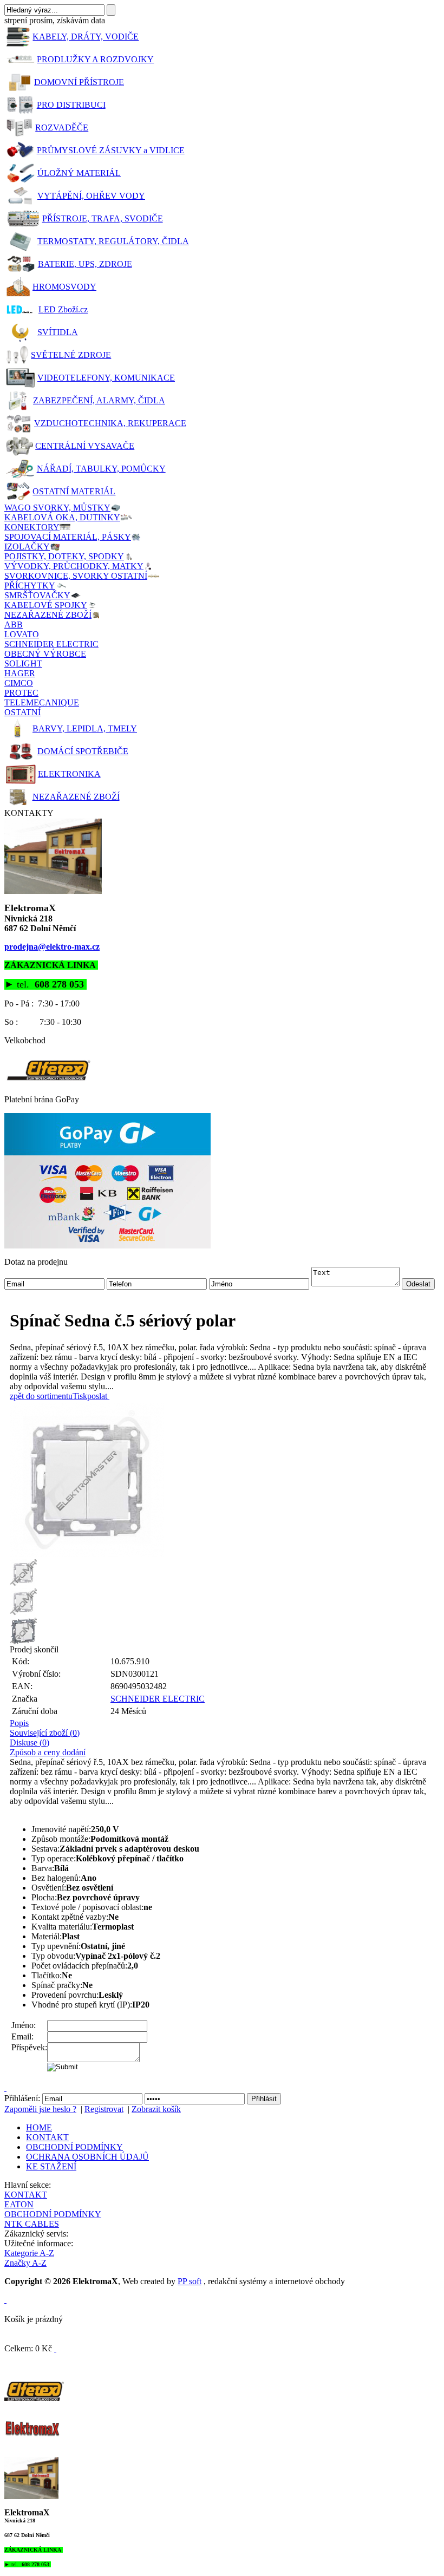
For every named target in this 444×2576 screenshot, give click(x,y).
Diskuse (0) (30, 1743)
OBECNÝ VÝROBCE (45, 654)
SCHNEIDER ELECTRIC (51, 644)
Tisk (80, 1396)
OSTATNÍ (22, 712)
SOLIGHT (23, 663)
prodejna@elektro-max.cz (52, 947)
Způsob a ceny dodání (48, 1752)
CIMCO (19, 683)
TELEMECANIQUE (42, 702)
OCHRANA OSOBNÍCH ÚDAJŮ (87, 2157)
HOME (39, 2127)
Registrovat (104, 2109)
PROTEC (21, 693)
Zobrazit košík (156, 2109)
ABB (14, 625)
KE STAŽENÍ (51, 2166)
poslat (97, 1396)
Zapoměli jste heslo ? (40, 2109)
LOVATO (22, 634)
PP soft (190, 2281)
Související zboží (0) (45, 1733)
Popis (19, 1723)
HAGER (20, 673)
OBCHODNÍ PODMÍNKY (74, 2147)
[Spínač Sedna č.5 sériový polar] (225, 1480)
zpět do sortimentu (41, 1396)
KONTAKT (47, 2137)
